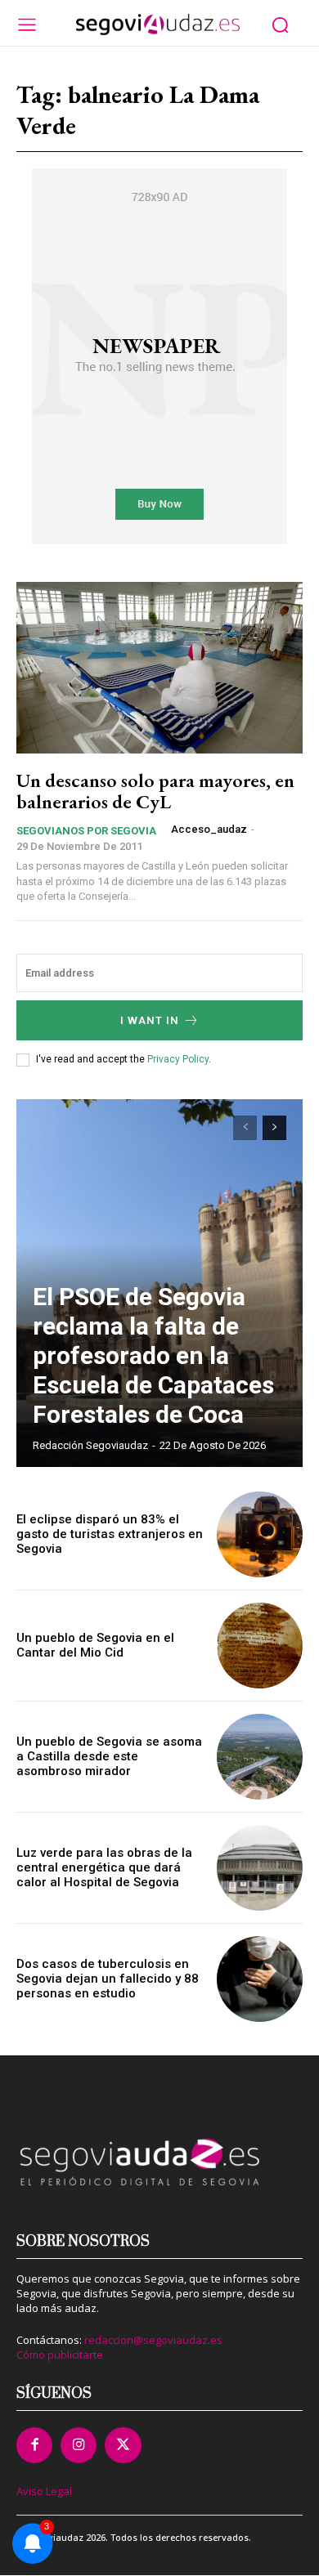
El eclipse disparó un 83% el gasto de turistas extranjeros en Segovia (110, 1534)
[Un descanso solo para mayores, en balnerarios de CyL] (159, 668)
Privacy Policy (178, 1059)
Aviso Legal (44, 2491)
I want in (150, 1020)
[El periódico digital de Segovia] (158, 25)
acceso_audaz (209, 829)
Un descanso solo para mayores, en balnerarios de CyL (155, 791)
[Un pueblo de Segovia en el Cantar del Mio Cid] (260, 1646)
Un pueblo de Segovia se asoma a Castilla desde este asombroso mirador (109, 1756)
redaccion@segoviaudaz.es (153, 2340)
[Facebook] (34, 2445)
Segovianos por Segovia (86, 831)
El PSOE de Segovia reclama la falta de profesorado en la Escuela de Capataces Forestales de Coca (153, 1355)
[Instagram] (79, 2445)
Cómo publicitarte (60, 2355)
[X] (123, 2445)
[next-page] (274, 1128)
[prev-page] (245, 1128)
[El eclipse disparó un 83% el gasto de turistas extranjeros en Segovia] (260, 1534)
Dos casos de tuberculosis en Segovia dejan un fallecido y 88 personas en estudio (108, 1979)
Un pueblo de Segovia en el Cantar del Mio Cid (95, 1645)
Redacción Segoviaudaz (90, 1445)
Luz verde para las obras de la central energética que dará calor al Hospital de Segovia (104, 1867)
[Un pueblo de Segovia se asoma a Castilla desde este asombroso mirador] (260, 1757)
